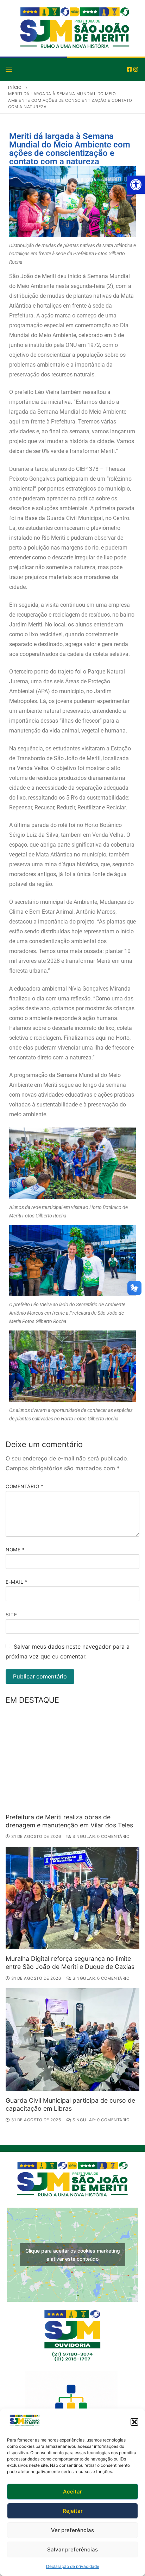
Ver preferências (72, 2530)
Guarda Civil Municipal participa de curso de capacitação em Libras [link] (70, 2104)
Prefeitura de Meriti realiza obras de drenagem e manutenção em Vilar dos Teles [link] (69, 1821)
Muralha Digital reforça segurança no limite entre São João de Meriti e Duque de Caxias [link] (70, 1963)
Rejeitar (73, 2511)
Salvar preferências (72, 2549)
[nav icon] (9, 69)
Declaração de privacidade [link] (73, 2566)
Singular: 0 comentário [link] (100, 1836)
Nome (15, 1550)
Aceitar (72, 2492)
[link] (136, 185)
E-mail (17, 1582)
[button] (134, 2422)
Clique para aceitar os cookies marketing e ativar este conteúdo (73, 2255)
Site (11, 1615)
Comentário (24, 1486)
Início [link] (15, 87)
